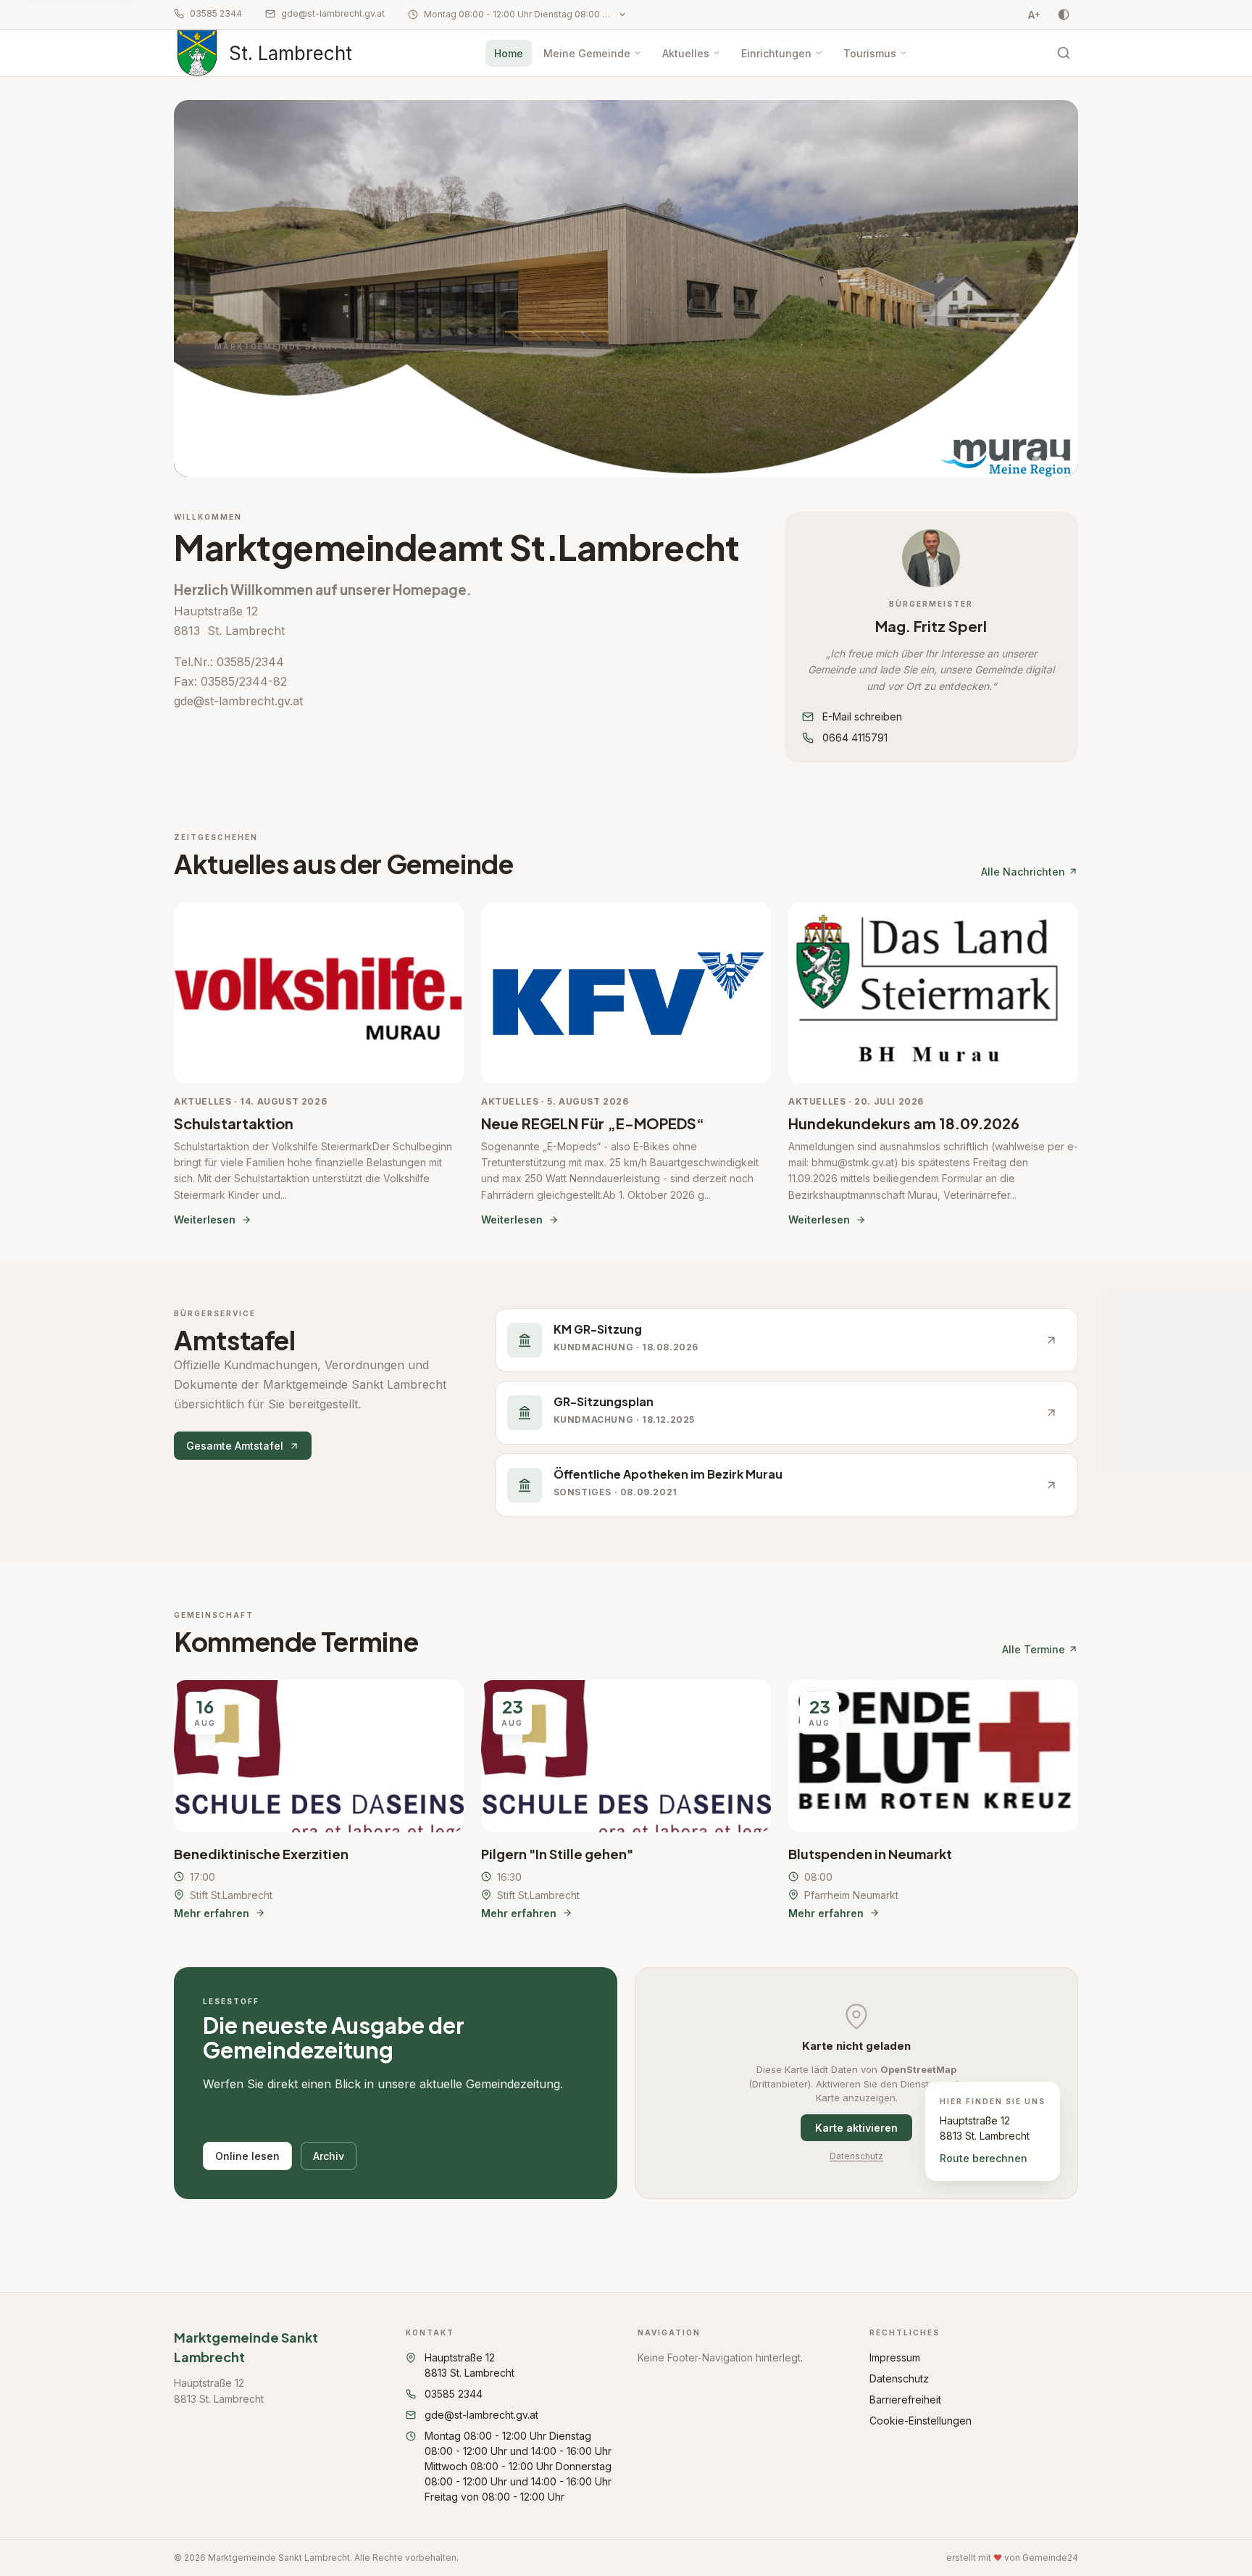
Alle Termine (1034, 1649)
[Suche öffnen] (1064, 53)
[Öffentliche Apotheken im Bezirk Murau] (786, 1485)
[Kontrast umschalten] (1064, 14)
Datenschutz (856, 2156)
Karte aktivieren (856, 2128)
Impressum (895, 2357)
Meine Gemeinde (587, 53)
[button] (931, 558)
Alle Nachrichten (1023, 872)
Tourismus (870, 53)
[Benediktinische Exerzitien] (319, 1800)
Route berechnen (984, 2158)
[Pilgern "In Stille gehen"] (626, 1800)
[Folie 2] (1055, 460)
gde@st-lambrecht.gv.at (333, 13)
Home (509, 53)
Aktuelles (686, 53)
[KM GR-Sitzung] (786, 1340)
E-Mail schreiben (862, 716)
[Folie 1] (1036, 460)
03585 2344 (216, 13)
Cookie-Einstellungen (921, 2421)
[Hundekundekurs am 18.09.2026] (933, 1065)
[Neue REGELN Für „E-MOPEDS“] (626, 1065)
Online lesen (247, 2156)
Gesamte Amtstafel (235, 1446)
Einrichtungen (776, 53)
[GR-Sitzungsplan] (786, 1413)
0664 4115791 (855, 738)
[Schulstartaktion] (319, 1065)
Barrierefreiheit (905, 2400)
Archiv (329, 2156)
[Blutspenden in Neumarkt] (933, 1800)
